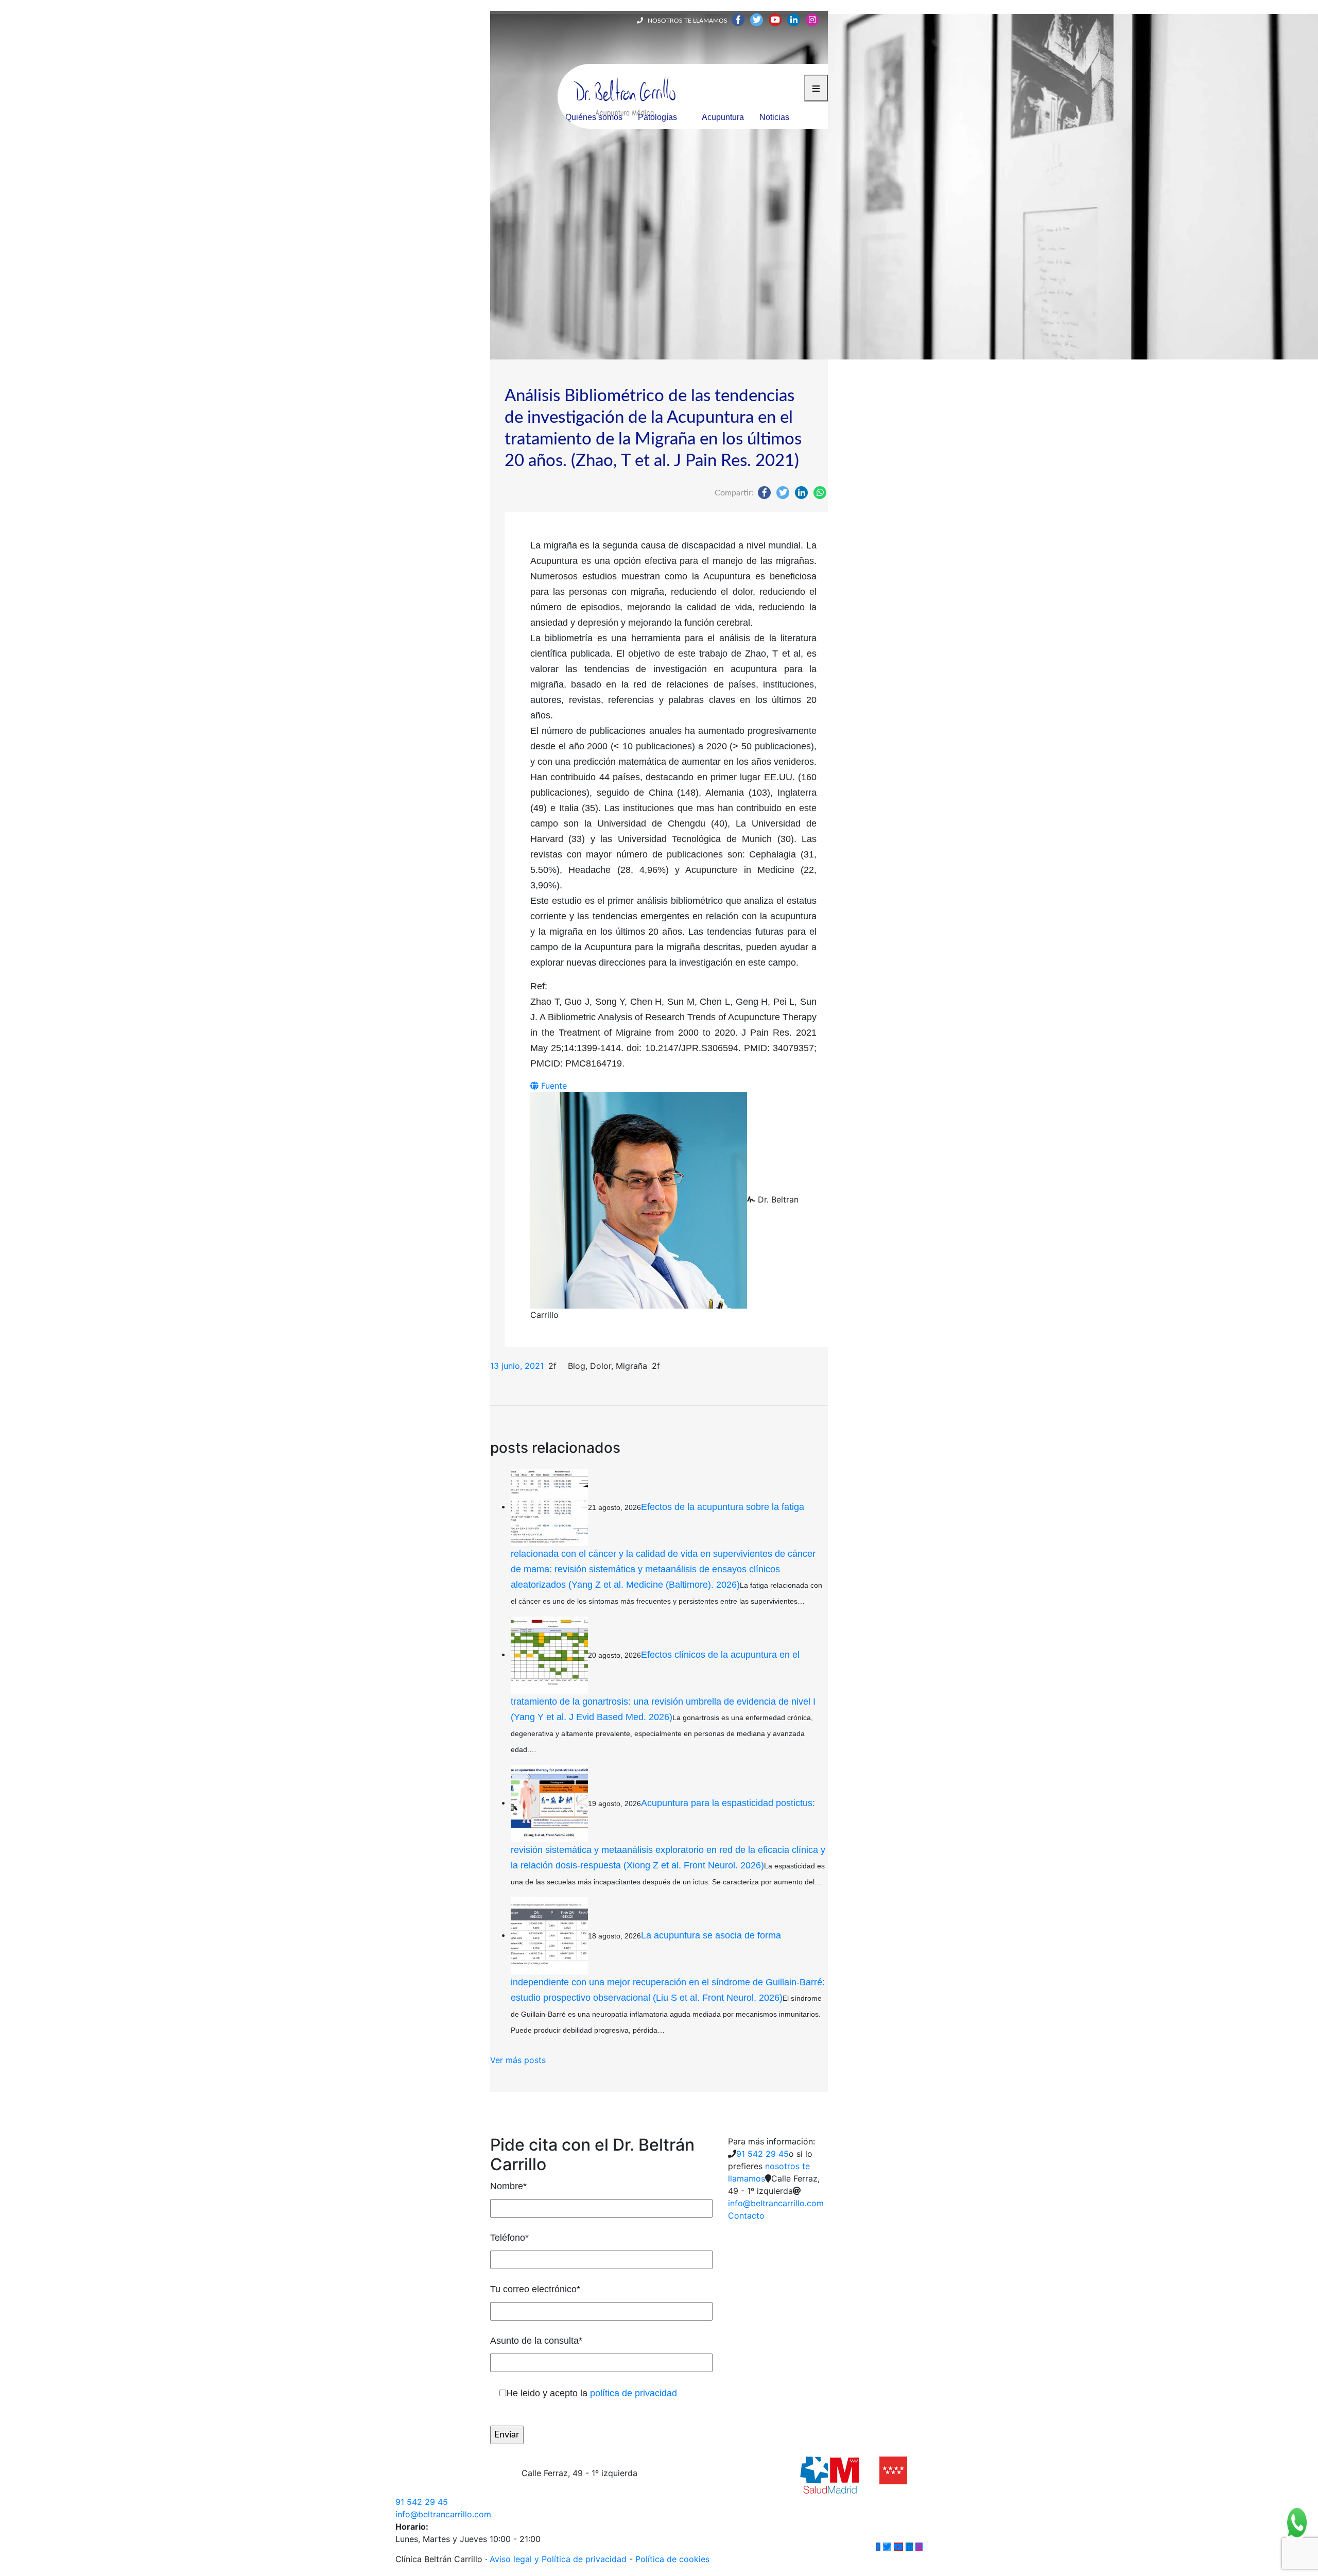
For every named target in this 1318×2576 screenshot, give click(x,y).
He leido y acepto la (592, 2393)
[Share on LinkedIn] (801, 492)
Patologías (657, 117)
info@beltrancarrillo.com (776, 2203)
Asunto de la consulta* (536, 2341)
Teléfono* (509, 2238)
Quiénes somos (594, 117)
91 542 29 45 (762, 2154)
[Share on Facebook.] (764, 492)
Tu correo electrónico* (535, 2289)
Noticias (774, 117)
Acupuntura (723, 117)
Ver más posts (518, 2060)
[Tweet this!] (783, 492)
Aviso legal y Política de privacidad (558, 2559)
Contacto (746, 2216)
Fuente (553, 1086)
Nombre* (508, 2186)
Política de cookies (672, 2559)
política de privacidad (634, 2393)
